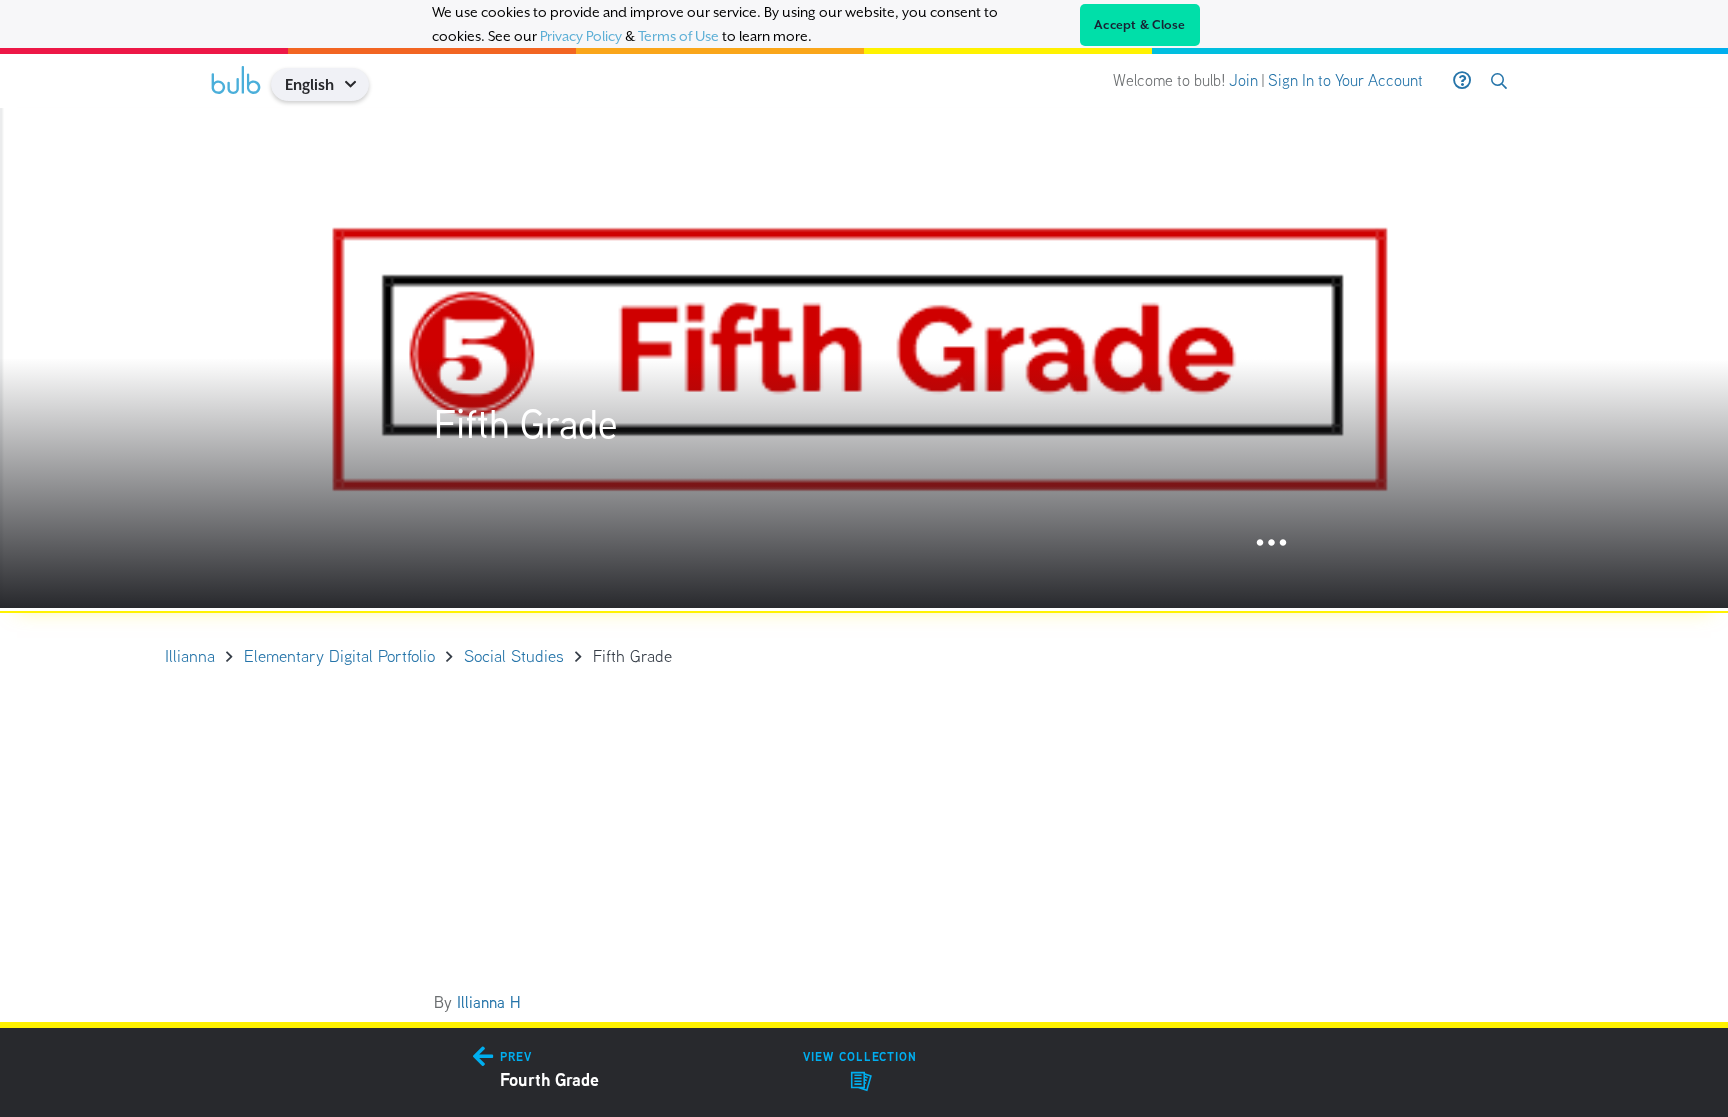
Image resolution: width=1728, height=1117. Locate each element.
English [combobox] (309, 84)
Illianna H (489, 1002)
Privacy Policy (581, 36)
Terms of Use (678, 36)
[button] (357, 84)
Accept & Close (1140, 25)
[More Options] (1271, 543)
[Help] (1462, 81)
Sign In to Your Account (1345, 80)
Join (1243, 80)
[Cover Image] (864, 358)
